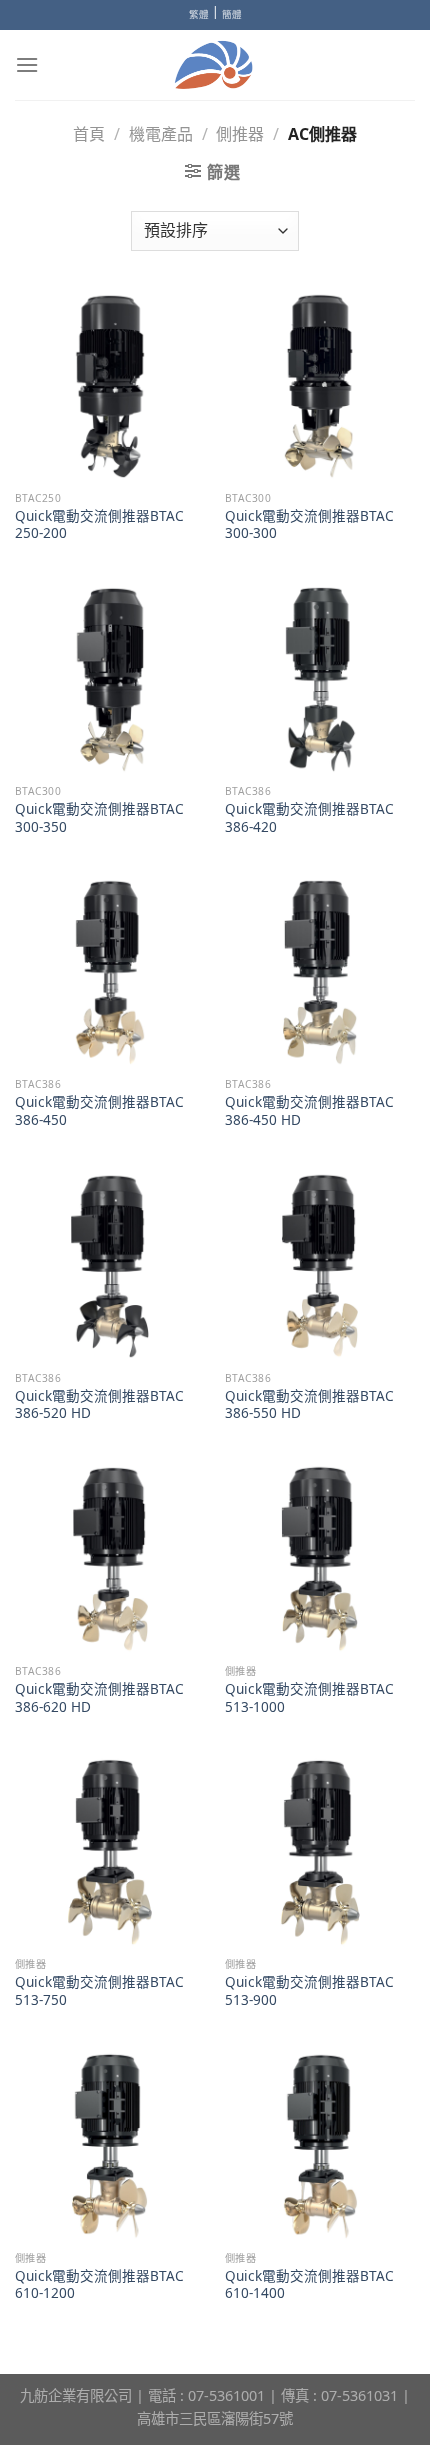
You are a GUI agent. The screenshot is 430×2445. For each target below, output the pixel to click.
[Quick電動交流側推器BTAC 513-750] (110, 1852)
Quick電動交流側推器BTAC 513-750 (99, 1990)
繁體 (199, 14)
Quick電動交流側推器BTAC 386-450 (99, 1110)
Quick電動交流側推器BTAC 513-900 (309, 1990)
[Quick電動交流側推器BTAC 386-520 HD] (110, 1266)
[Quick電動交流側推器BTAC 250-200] (110, 386)
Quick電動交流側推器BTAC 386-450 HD (309, 1110)
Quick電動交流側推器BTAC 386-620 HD (99, 1697)
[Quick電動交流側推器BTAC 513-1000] (320, 1559)
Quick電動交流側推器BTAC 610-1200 (99, 2284)
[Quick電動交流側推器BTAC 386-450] (110, 972)
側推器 (240, 134)
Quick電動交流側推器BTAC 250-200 (99, 524)
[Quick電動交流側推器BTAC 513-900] (320, 1852)
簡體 (232, 14)
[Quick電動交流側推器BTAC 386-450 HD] (320, 972)
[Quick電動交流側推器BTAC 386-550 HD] (320, 1266)
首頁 (89, 134)
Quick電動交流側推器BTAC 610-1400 (309, 2284)
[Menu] (27, 64)
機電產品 (161, 134)
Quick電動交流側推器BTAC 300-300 (309, 524)
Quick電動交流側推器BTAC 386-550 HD (309, 1404)
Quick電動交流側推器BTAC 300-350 (99, 817)
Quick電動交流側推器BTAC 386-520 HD (99, 1404)
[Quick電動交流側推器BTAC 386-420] (320, 679)
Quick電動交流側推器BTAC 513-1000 (309, 1697)
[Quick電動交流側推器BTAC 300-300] (320, 386)
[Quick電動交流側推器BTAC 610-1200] (110, 2146)
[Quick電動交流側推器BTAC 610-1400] (320, 2146)
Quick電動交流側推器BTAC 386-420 (309, 817)
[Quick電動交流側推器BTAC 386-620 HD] (110, 1559)
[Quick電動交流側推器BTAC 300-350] (110, 679)
